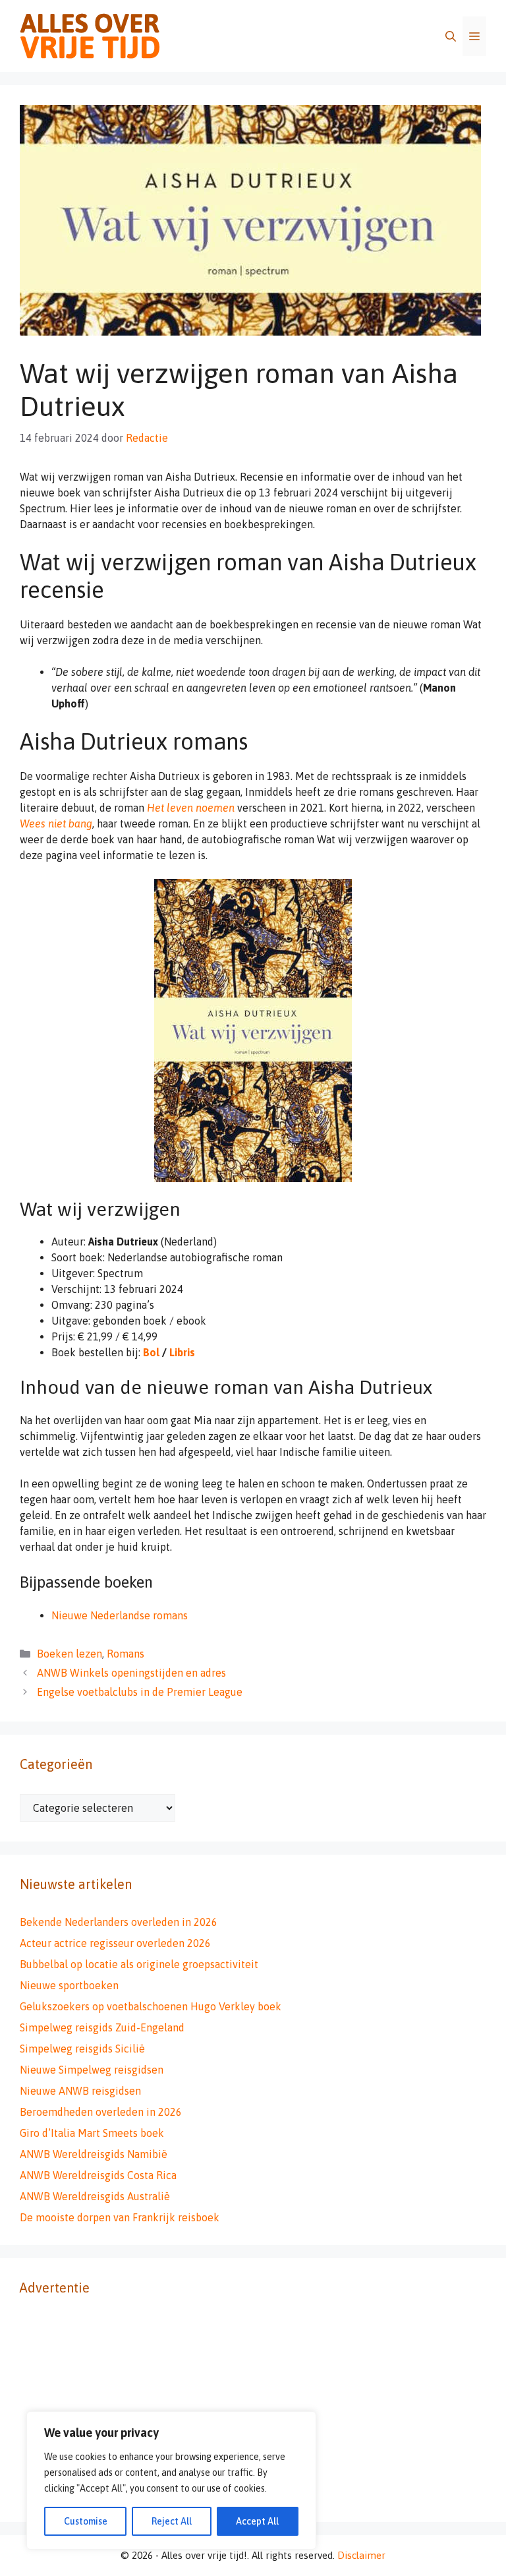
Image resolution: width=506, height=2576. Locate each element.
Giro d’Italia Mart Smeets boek (92, 2133)
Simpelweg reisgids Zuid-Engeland (102, 2027)
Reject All (172, 2521)
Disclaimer (361, 2555)
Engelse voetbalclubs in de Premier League (140, 1692)
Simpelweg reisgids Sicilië (82, 2049)
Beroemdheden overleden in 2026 (101, 2112)
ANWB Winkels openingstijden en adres (131, 1673)
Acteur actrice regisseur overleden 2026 (115, 1943)
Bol (151, 1352)
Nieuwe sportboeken (69, 1985)
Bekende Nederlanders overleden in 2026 (119, 1922)
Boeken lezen (70, 1654)
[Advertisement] (253, 2410)
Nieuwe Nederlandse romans (120, 1615)
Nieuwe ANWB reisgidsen (80, 2091)
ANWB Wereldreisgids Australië (95, 2196)
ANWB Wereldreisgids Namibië (94, 2154)
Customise (86, 2521)
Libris (182, 1352)
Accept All (257, 2521)
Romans (126, 1654)
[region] (171, 2480)
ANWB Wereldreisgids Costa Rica (98, 2175)
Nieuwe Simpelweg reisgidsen (92, 2070)
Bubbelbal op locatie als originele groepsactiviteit (139, 1964)
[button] (451, 36)
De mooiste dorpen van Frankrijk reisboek (120, 2217)
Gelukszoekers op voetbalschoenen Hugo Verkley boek (151, 2006)
